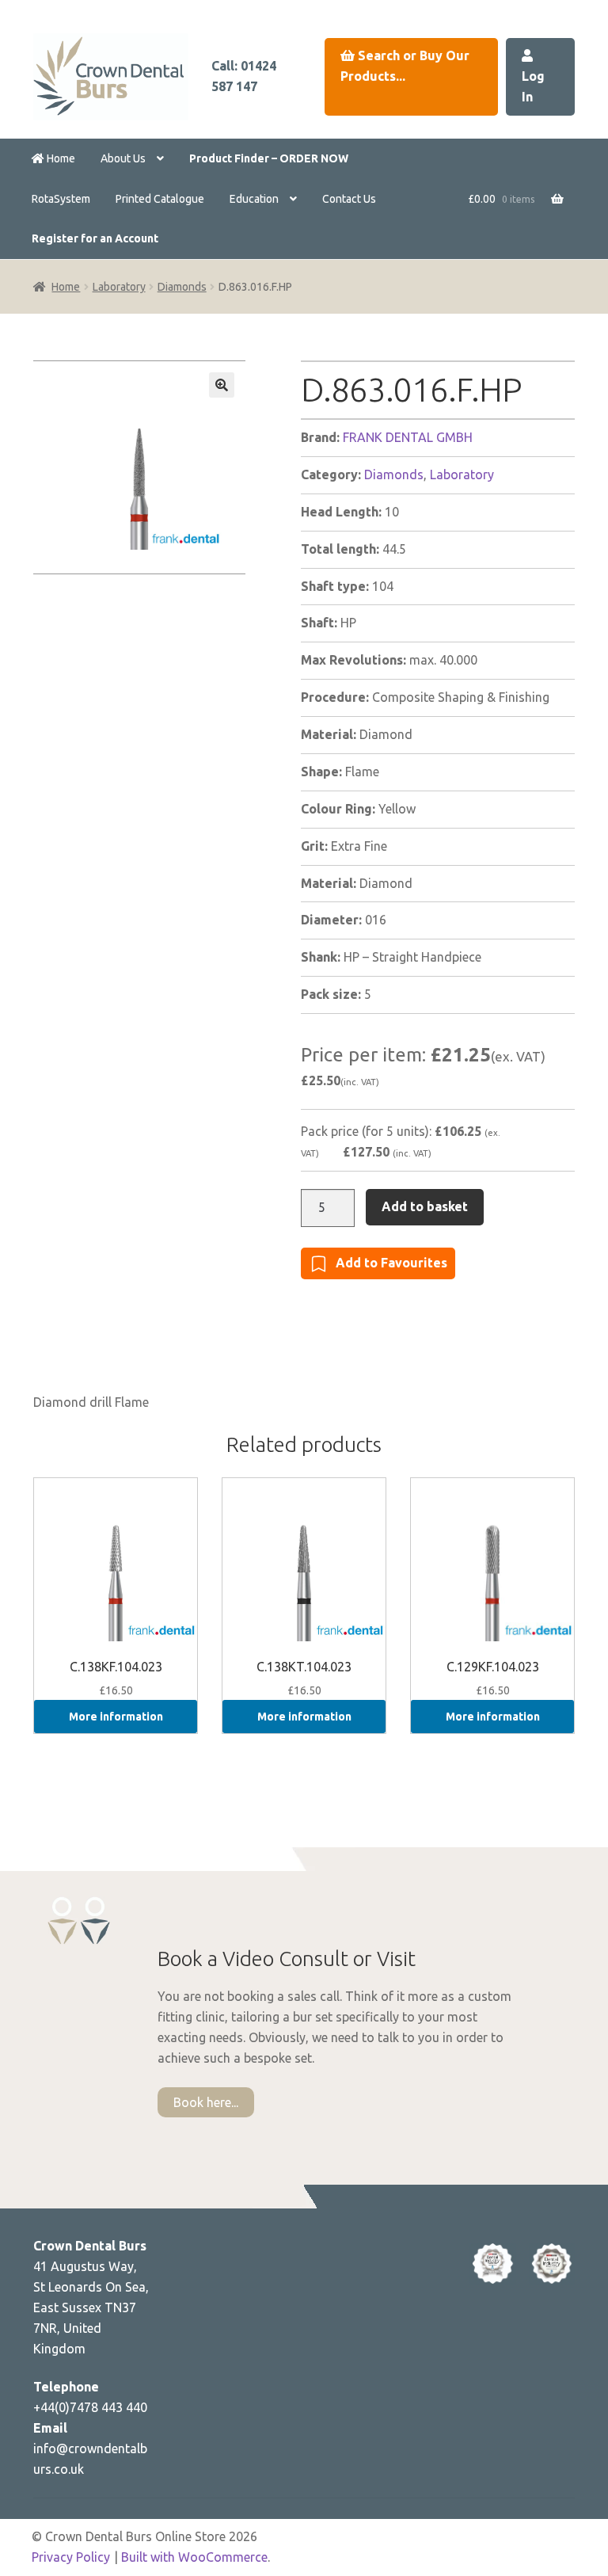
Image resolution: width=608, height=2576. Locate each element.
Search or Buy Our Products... (405, 66)
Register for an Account (95, 238)
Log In (533, 86)
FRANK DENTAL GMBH (408, 437)
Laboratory (119, 287)
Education (254, 199)
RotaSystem (61, 199)
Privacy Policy (71, 2557)
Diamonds (182, 287)
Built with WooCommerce (194, 2557)
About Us (123, 158)
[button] (222, 385)
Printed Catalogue (160, 199)
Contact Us (349, 199)
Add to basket (425, 1206)
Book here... (206, 2102)
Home (60, 158)
